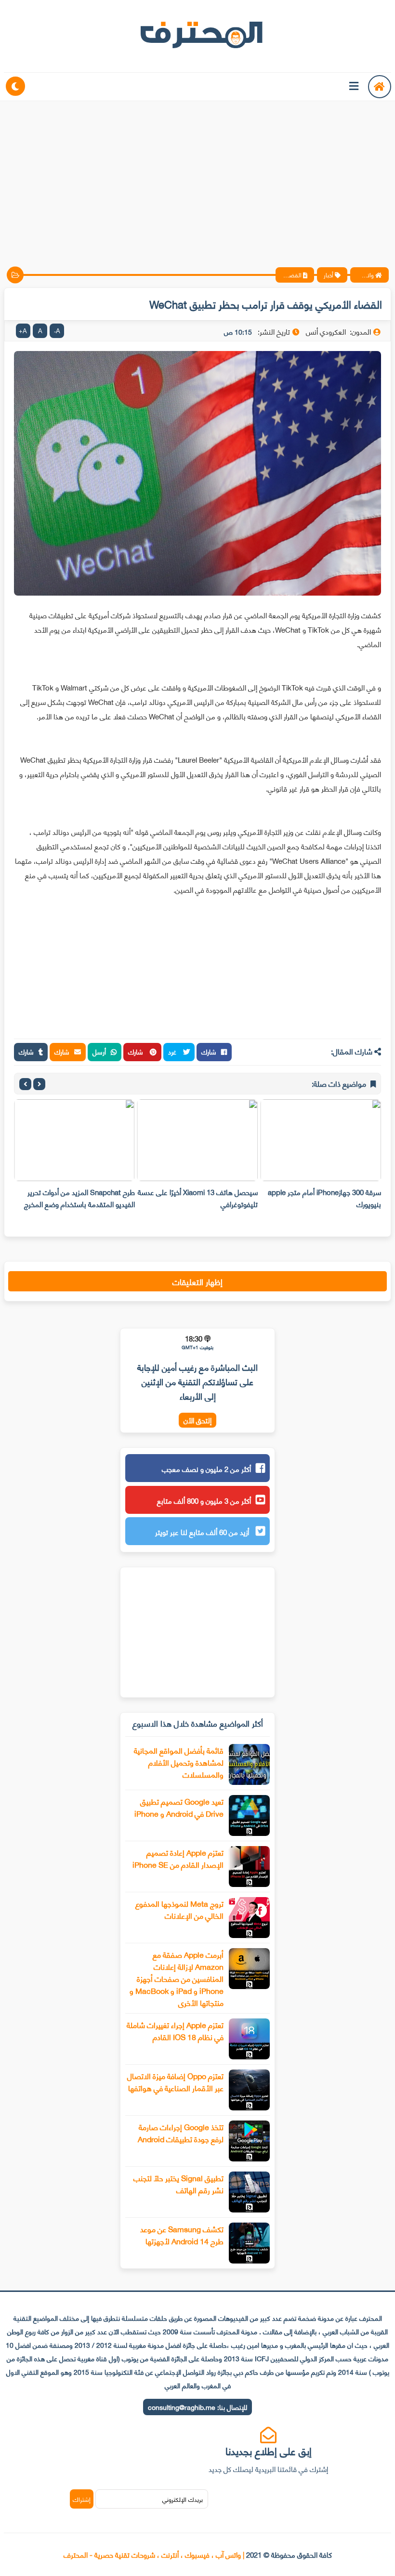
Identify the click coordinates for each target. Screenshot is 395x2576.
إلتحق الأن (197, 1420)
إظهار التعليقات (197, 1281)
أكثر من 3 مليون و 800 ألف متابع (204, 1500)
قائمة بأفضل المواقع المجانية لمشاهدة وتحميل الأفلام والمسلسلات (179, 1762)
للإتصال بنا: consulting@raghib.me (197, 2407)
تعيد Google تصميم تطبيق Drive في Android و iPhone (179, 1807)
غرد (173, 1051)
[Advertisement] (197, 176)
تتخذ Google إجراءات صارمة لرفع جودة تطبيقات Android (181, 2133)
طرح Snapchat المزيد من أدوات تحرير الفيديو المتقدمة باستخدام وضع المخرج (79, 1198)
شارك (209, 1051)
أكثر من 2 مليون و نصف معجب (206, 1469)
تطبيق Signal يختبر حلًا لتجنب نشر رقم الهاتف (178, 2184)
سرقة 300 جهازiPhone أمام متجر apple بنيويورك (324, 1198)
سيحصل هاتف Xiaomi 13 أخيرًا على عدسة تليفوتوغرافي (198, 1198)
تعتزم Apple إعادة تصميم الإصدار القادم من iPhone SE (178, 1858)
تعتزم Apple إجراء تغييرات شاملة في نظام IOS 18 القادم (175, 2030)
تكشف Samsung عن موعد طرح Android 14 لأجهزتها (182, 2235)
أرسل (99, 1051)
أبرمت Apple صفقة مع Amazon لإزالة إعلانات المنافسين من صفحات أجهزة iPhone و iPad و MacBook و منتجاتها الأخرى (177, 1978)
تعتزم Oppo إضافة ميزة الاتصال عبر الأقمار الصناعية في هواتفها (175, 2082)
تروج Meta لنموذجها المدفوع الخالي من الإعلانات (179, 1909)
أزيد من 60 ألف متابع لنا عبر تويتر (203, 1532)
